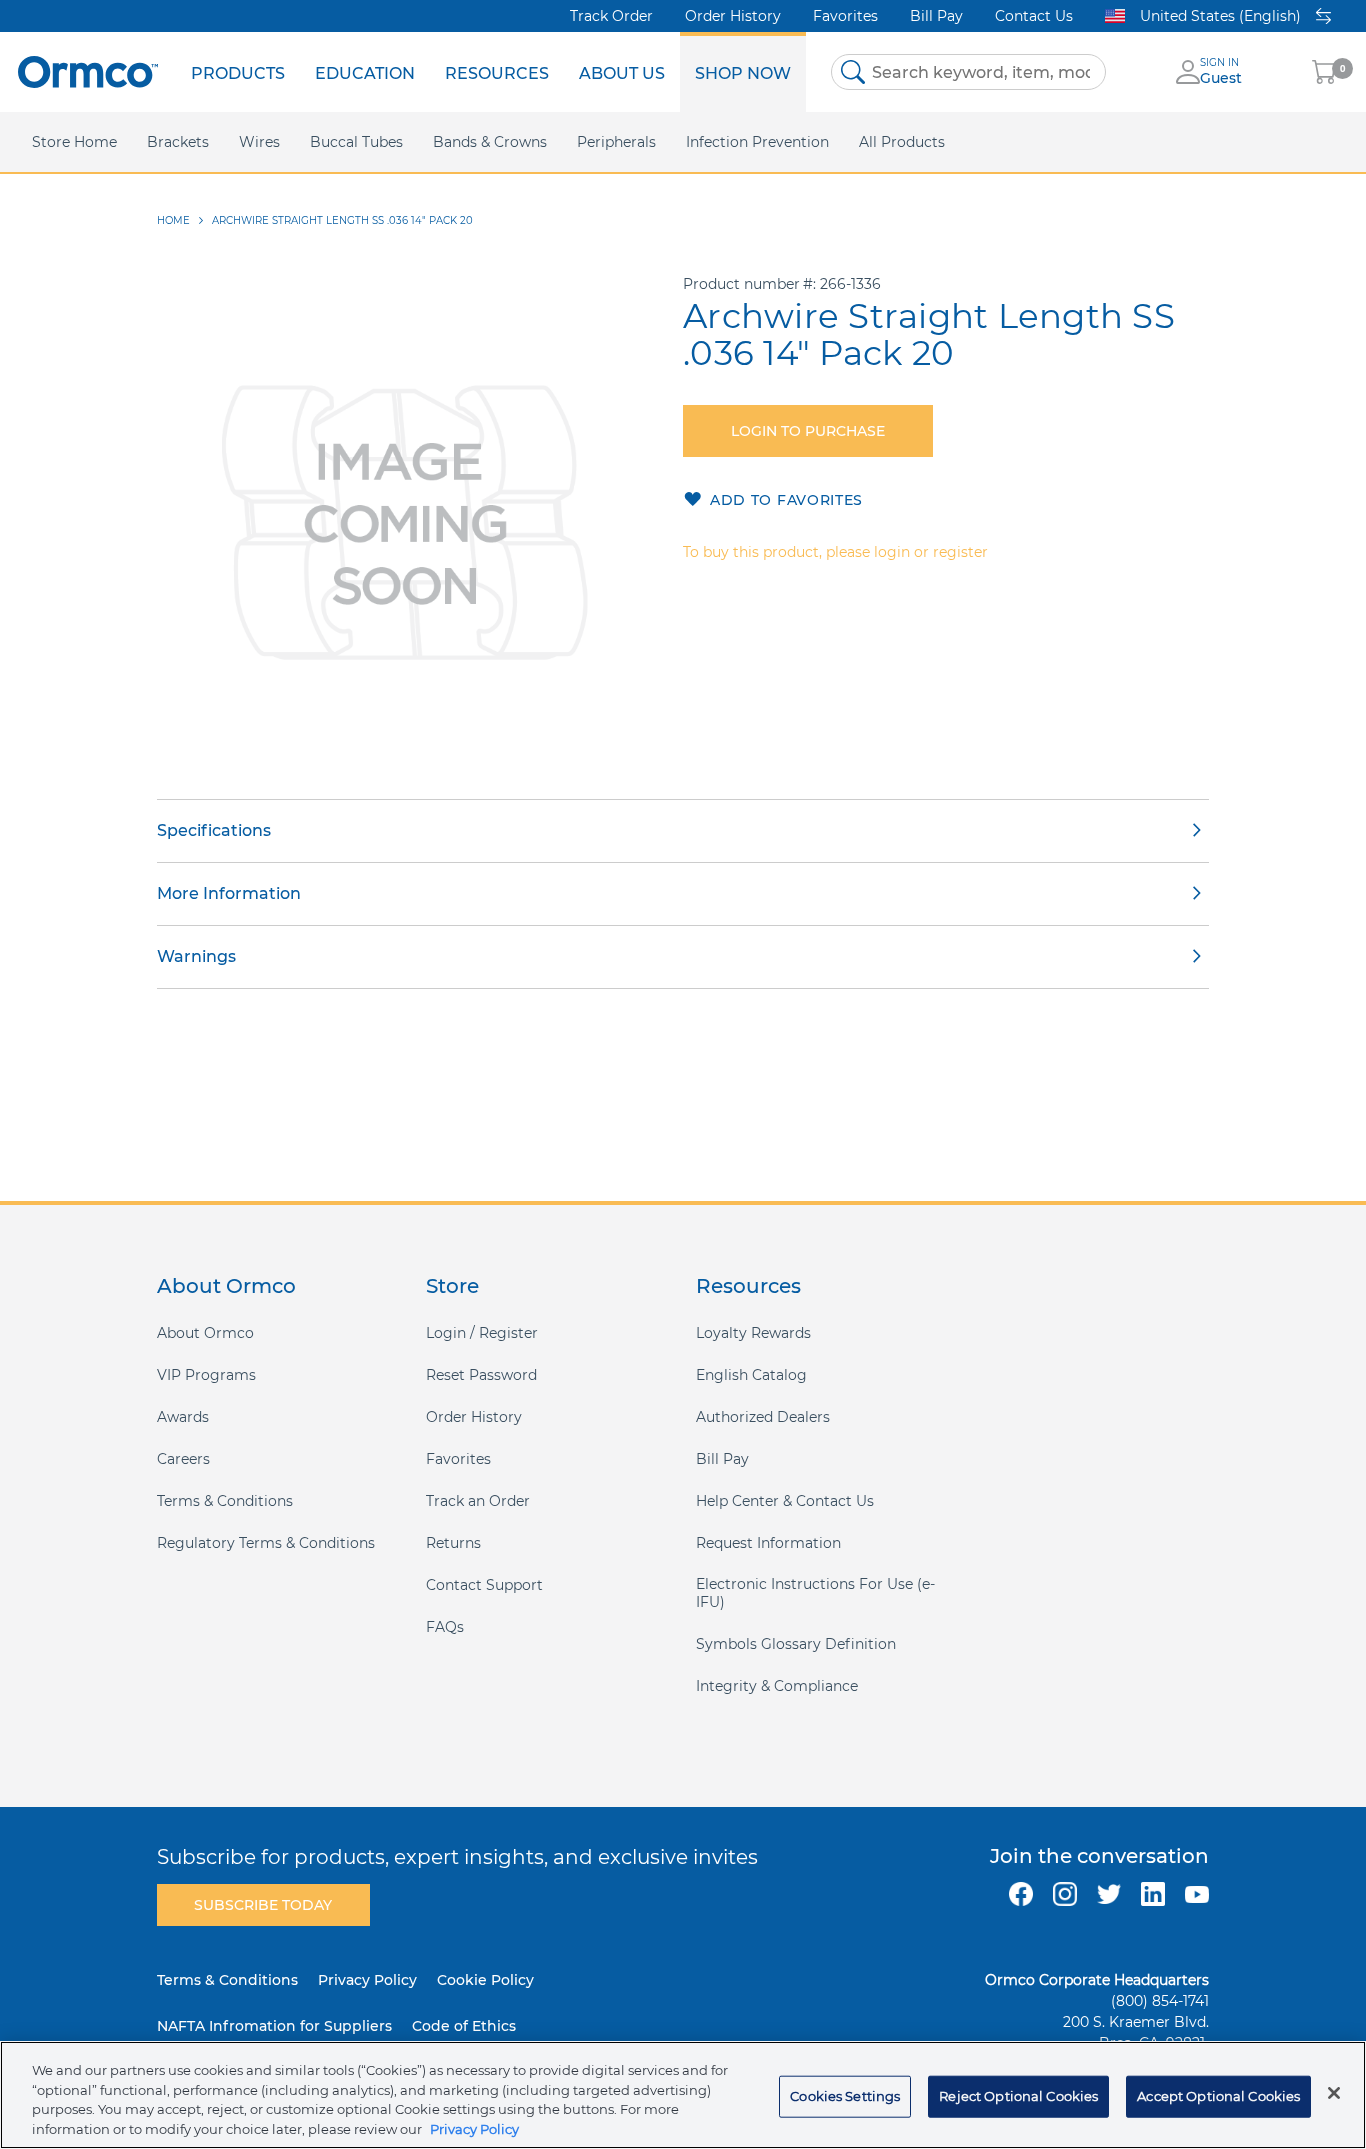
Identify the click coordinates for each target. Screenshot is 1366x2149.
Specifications (214, 830)
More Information (229, 893)
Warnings (196, 956)
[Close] (1334, 2093)
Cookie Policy (485, 1980)
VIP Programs (206, 1375)
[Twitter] (1109, 1894)
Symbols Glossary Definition (796, 1644)
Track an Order (478, 1501)
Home (173, 220)
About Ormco (205, 1333)
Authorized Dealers (763, 1417)
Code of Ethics (464, 2026)
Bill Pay (936, 16)
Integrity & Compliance (777, 1686)
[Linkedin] (1153, 1894)
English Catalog (751, 1375)
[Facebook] (1021, 1894)
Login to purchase (808, 431)
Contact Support (484, 1585)
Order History (733, 16)
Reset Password (481, 1375)
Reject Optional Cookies (1018, 2096)
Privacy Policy (367, 1980)
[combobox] (968, 72)
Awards (183, 1417)
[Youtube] (1197, 1894)
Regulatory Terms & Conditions (266, 1543)
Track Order (611, 16)
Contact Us (1034, 16)
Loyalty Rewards (753, 1333)
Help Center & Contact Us (785, 1501)
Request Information (768, 1543)
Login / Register (482, 1333)
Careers (183, 1459)
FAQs (445, 1627)
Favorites (845, 16)
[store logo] (88, 71)
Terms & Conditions (225, 1501)
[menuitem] (238, 72)
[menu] (491, 72)
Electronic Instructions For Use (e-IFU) (815, 1593)
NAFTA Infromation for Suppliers (274, 2026)
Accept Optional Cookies (1218, 2096)
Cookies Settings (845, 2096)
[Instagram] (1065, 1894)
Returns (453, 1543)
